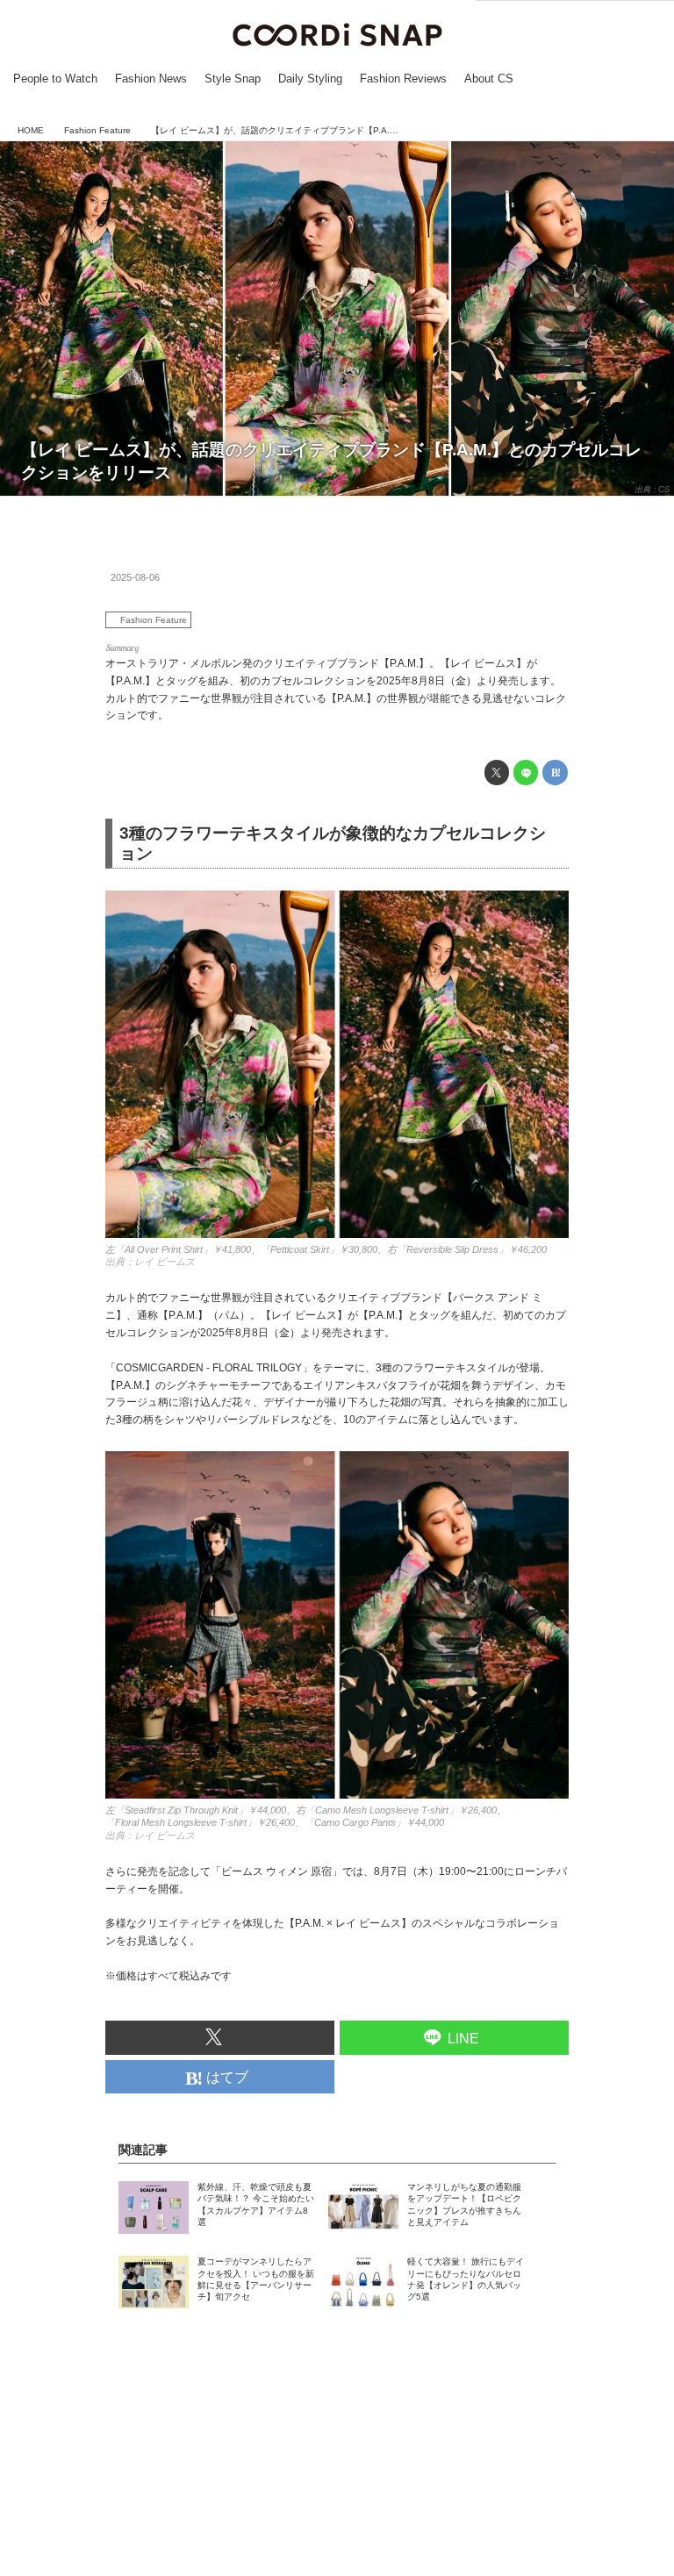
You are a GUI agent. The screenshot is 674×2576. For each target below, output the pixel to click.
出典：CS (652, 490)
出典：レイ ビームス (150, 1262)
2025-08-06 (135, 577)
